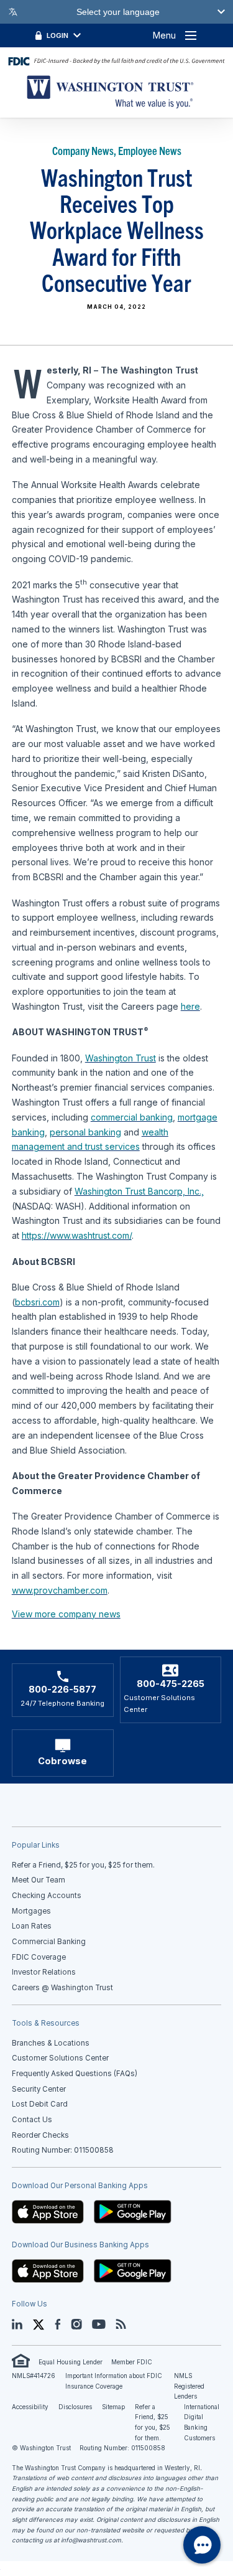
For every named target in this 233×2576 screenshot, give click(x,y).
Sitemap (113, 2407)
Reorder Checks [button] (40, 2135)
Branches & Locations (51, 2043)
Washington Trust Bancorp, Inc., (139, 1191)
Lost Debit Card (40, 2104)
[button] (48, 2211)
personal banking (85, 1132)
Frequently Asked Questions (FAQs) (75, 2074)
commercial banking (132, 1117)
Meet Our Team (39, 1880)
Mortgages (31, 1911)
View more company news (66, 1614)
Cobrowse (62, 1761)
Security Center (39, 2089)
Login (57, 35)
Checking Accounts (47, 1896)
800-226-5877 (62, 1690)
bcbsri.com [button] (37, 1302)
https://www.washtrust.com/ (77, 1235)
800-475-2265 (171, 1684)
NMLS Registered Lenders (189, 2386)
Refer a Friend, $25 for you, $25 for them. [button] (83, 1865)
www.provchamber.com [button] (60, 1590)
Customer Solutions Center (60, 2058)
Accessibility (30, 2407)
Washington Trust (121, 1058)
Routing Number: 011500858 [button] (63, 2150)
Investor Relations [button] (44, 1972)
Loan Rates (32, 1926)
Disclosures (75, 2407)
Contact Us (32, 2120)
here (190, 1006)
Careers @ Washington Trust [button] (62, 1988)
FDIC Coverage (39, 1957)
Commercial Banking (49, 1942)
